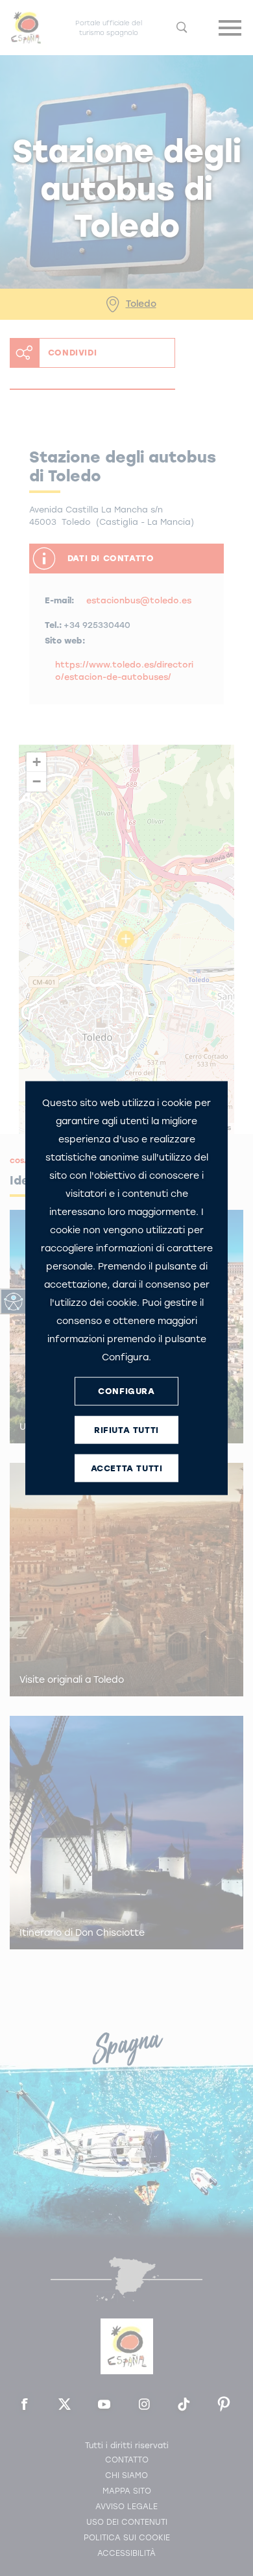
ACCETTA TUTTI (127, 1468)
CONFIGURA (126, 1391)
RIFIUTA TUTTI (126, 1430)
